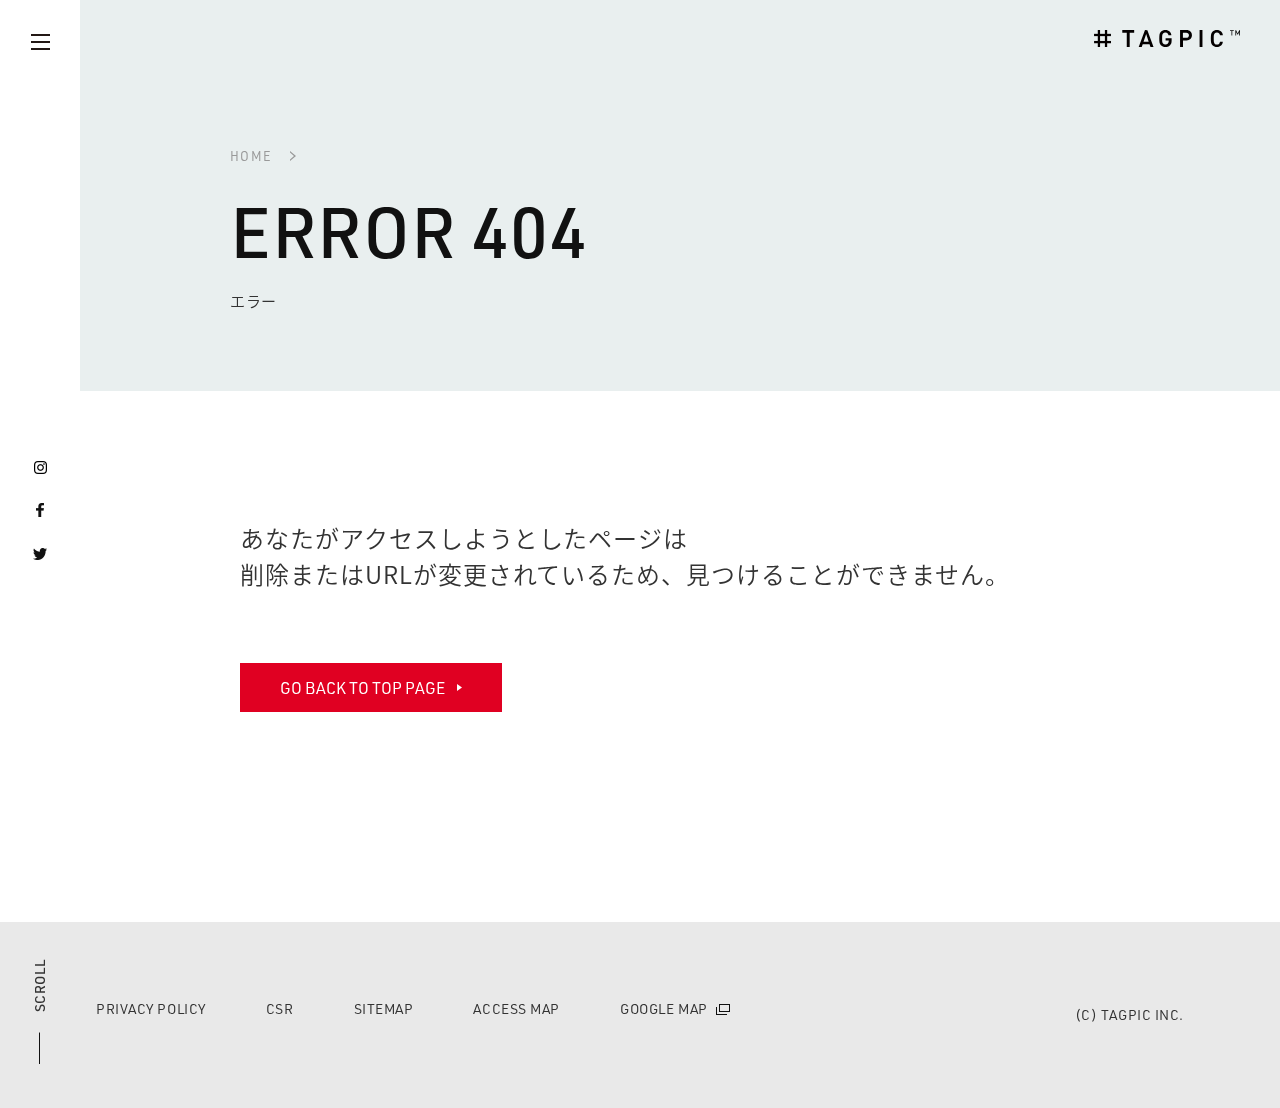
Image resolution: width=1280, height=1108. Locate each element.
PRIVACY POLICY (151, 1009)
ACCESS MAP (516, 1009)
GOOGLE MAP (664, 1009)
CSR (280, 1009)
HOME (251, 155)
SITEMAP (384, 1009)
